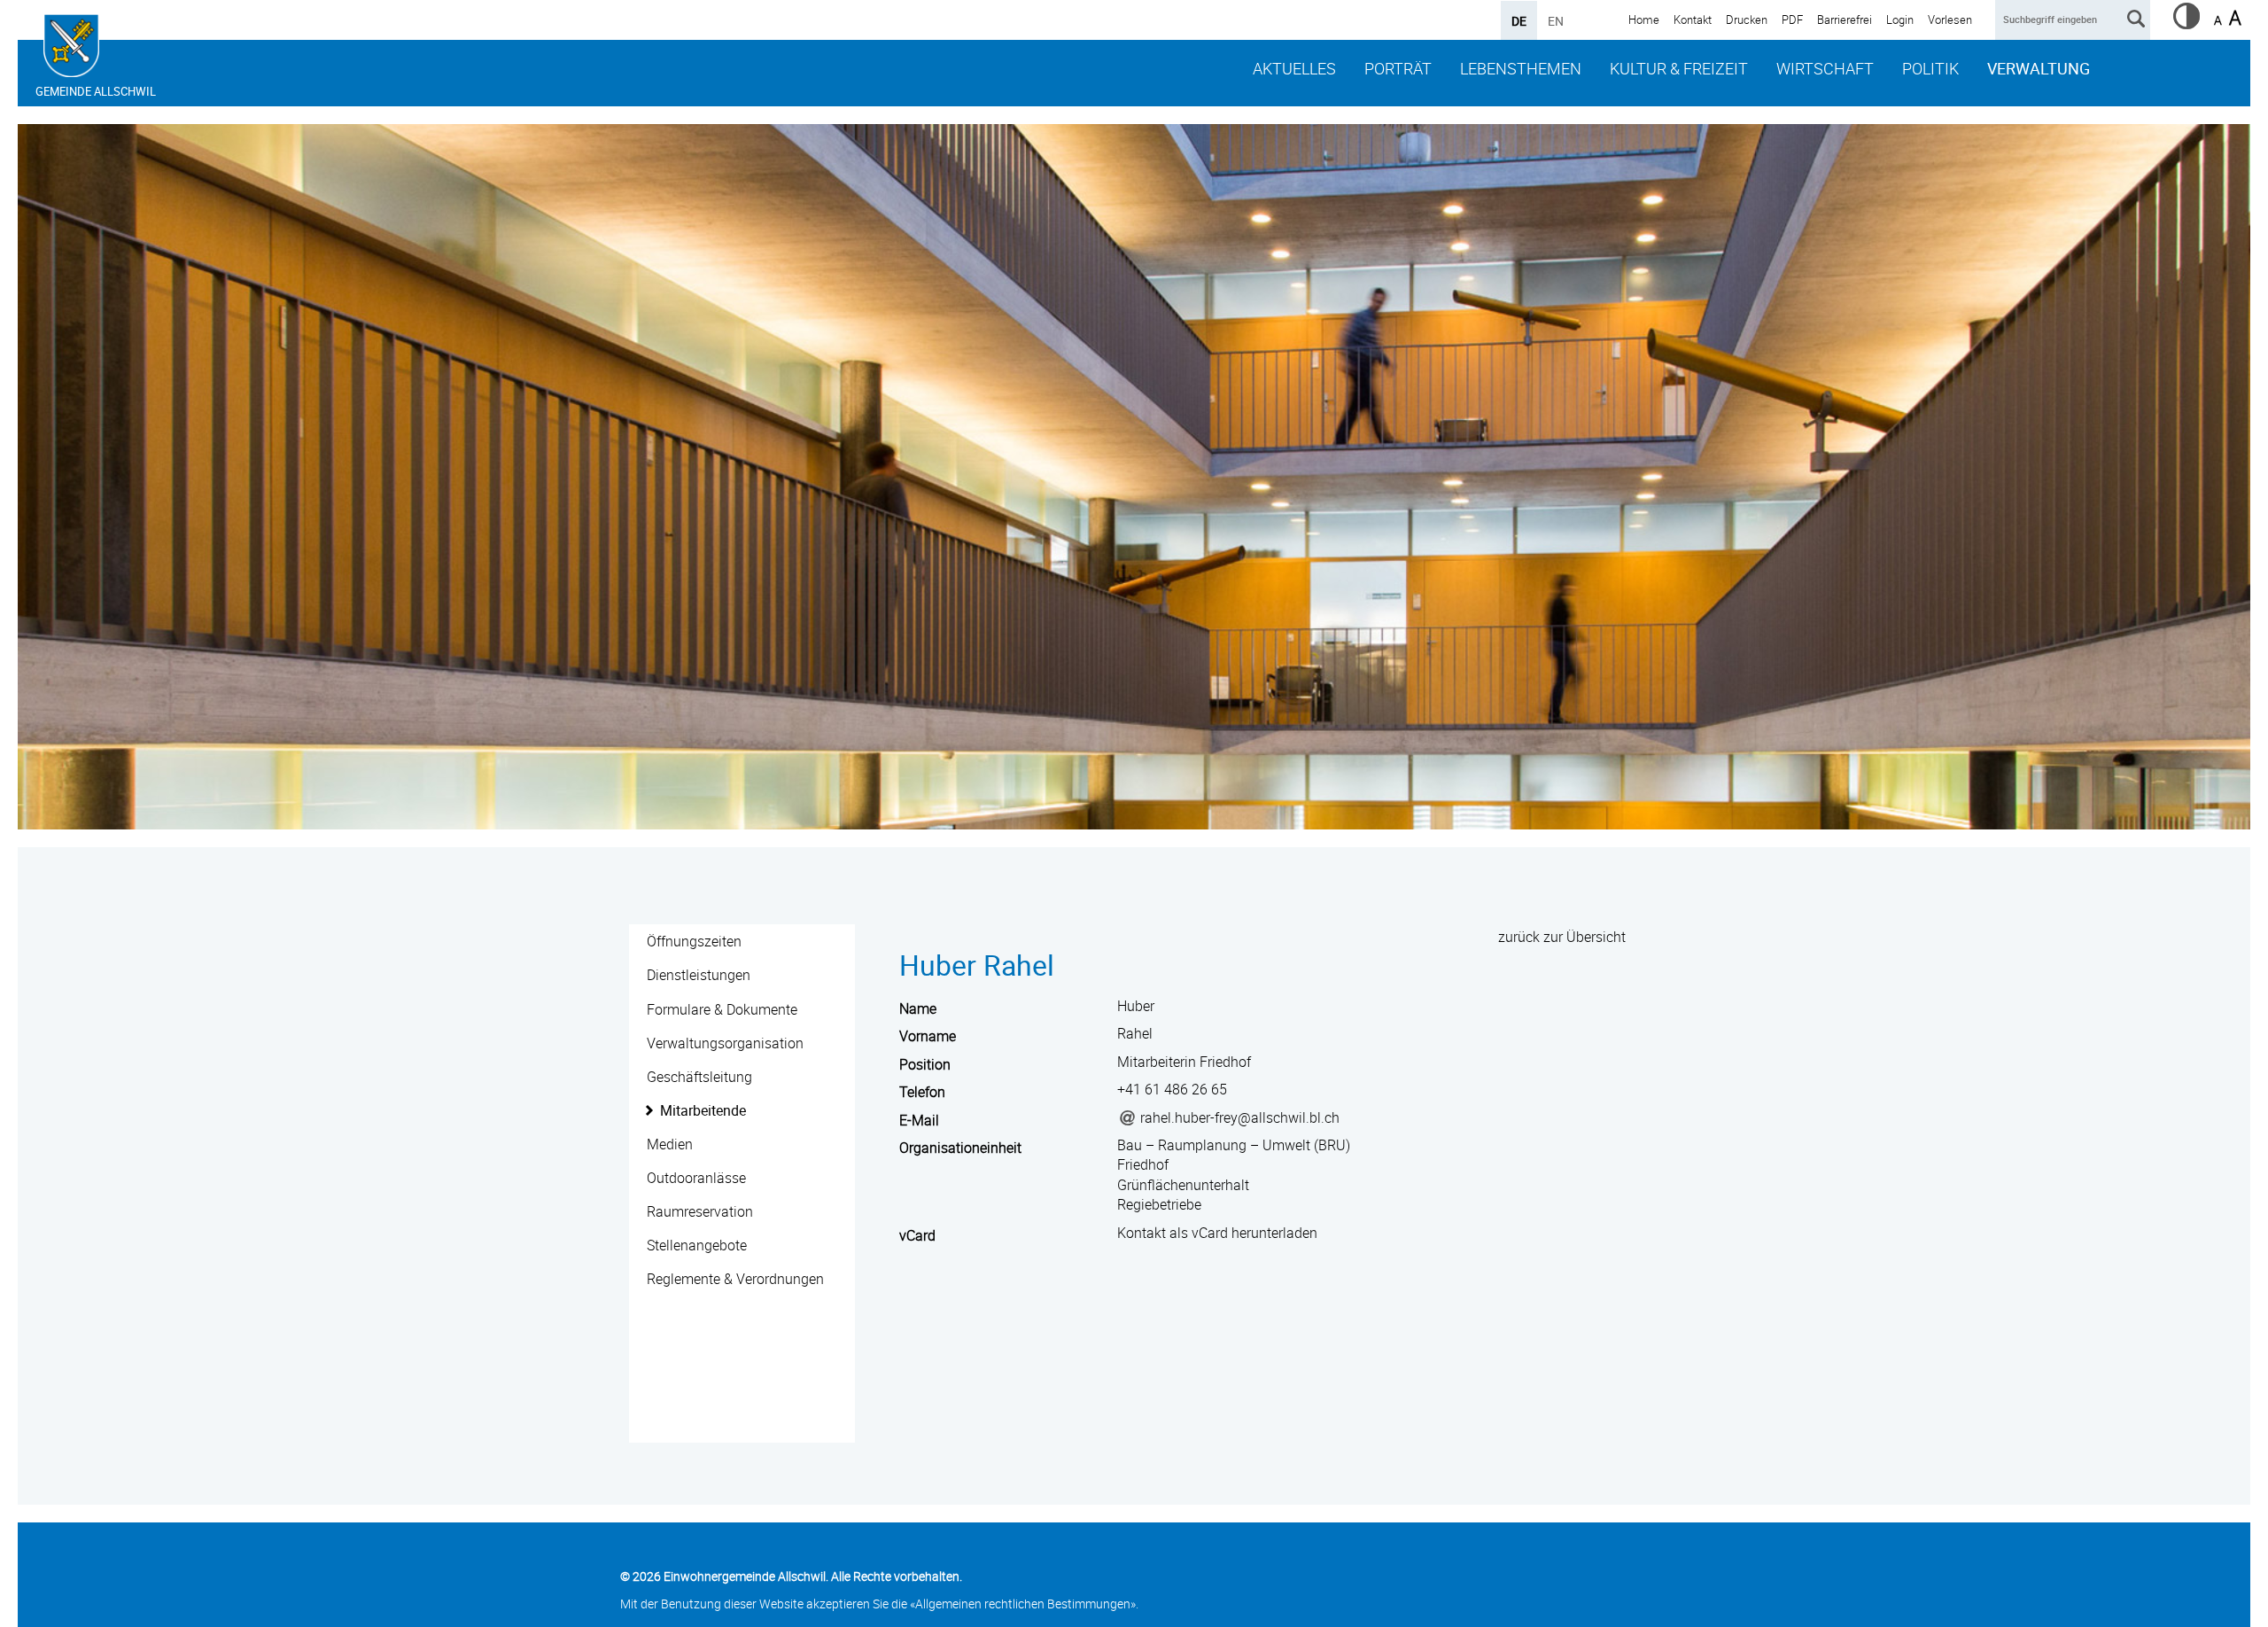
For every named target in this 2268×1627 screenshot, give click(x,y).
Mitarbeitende (703, 1110)
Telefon (922, 1092)
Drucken (1747, 19)
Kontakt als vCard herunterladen (1217, 1233)
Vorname (928, 1036)
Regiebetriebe (1159, 1204)
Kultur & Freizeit (1679, 68)
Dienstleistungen (699, 975)
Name (918, 1008)
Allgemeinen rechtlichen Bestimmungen (1023, 1604)
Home (1644, 19)
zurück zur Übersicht (1562, 937)
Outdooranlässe (696, 1178)
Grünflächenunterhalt (1183, 1185)
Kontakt (1693, 19)
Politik (1930, 68)
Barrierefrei (1845, 19)
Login (1900, 19)
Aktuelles (1294, 68)
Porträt (1398, 68)
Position (925, 1064)
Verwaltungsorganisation (725, 1043)
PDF (1792, 19)
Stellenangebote (697, 1245)
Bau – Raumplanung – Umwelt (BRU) (1234, 1145)
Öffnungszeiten (694, 941)
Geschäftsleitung (699, 1077)
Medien (670, 1144)
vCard (917, 1235)
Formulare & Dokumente (722, 1009)
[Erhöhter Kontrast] (2186, 24)
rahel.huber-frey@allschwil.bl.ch (1240, 1117)
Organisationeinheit (960, 1148)
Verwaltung (2039, 68)
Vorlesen (1950, 19)
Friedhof (1143, 1164)
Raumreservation (700, 1211)
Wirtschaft (1825, 68)
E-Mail (919, 1120)
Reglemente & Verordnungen (735, 1279)
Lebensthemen (1521, 68)
